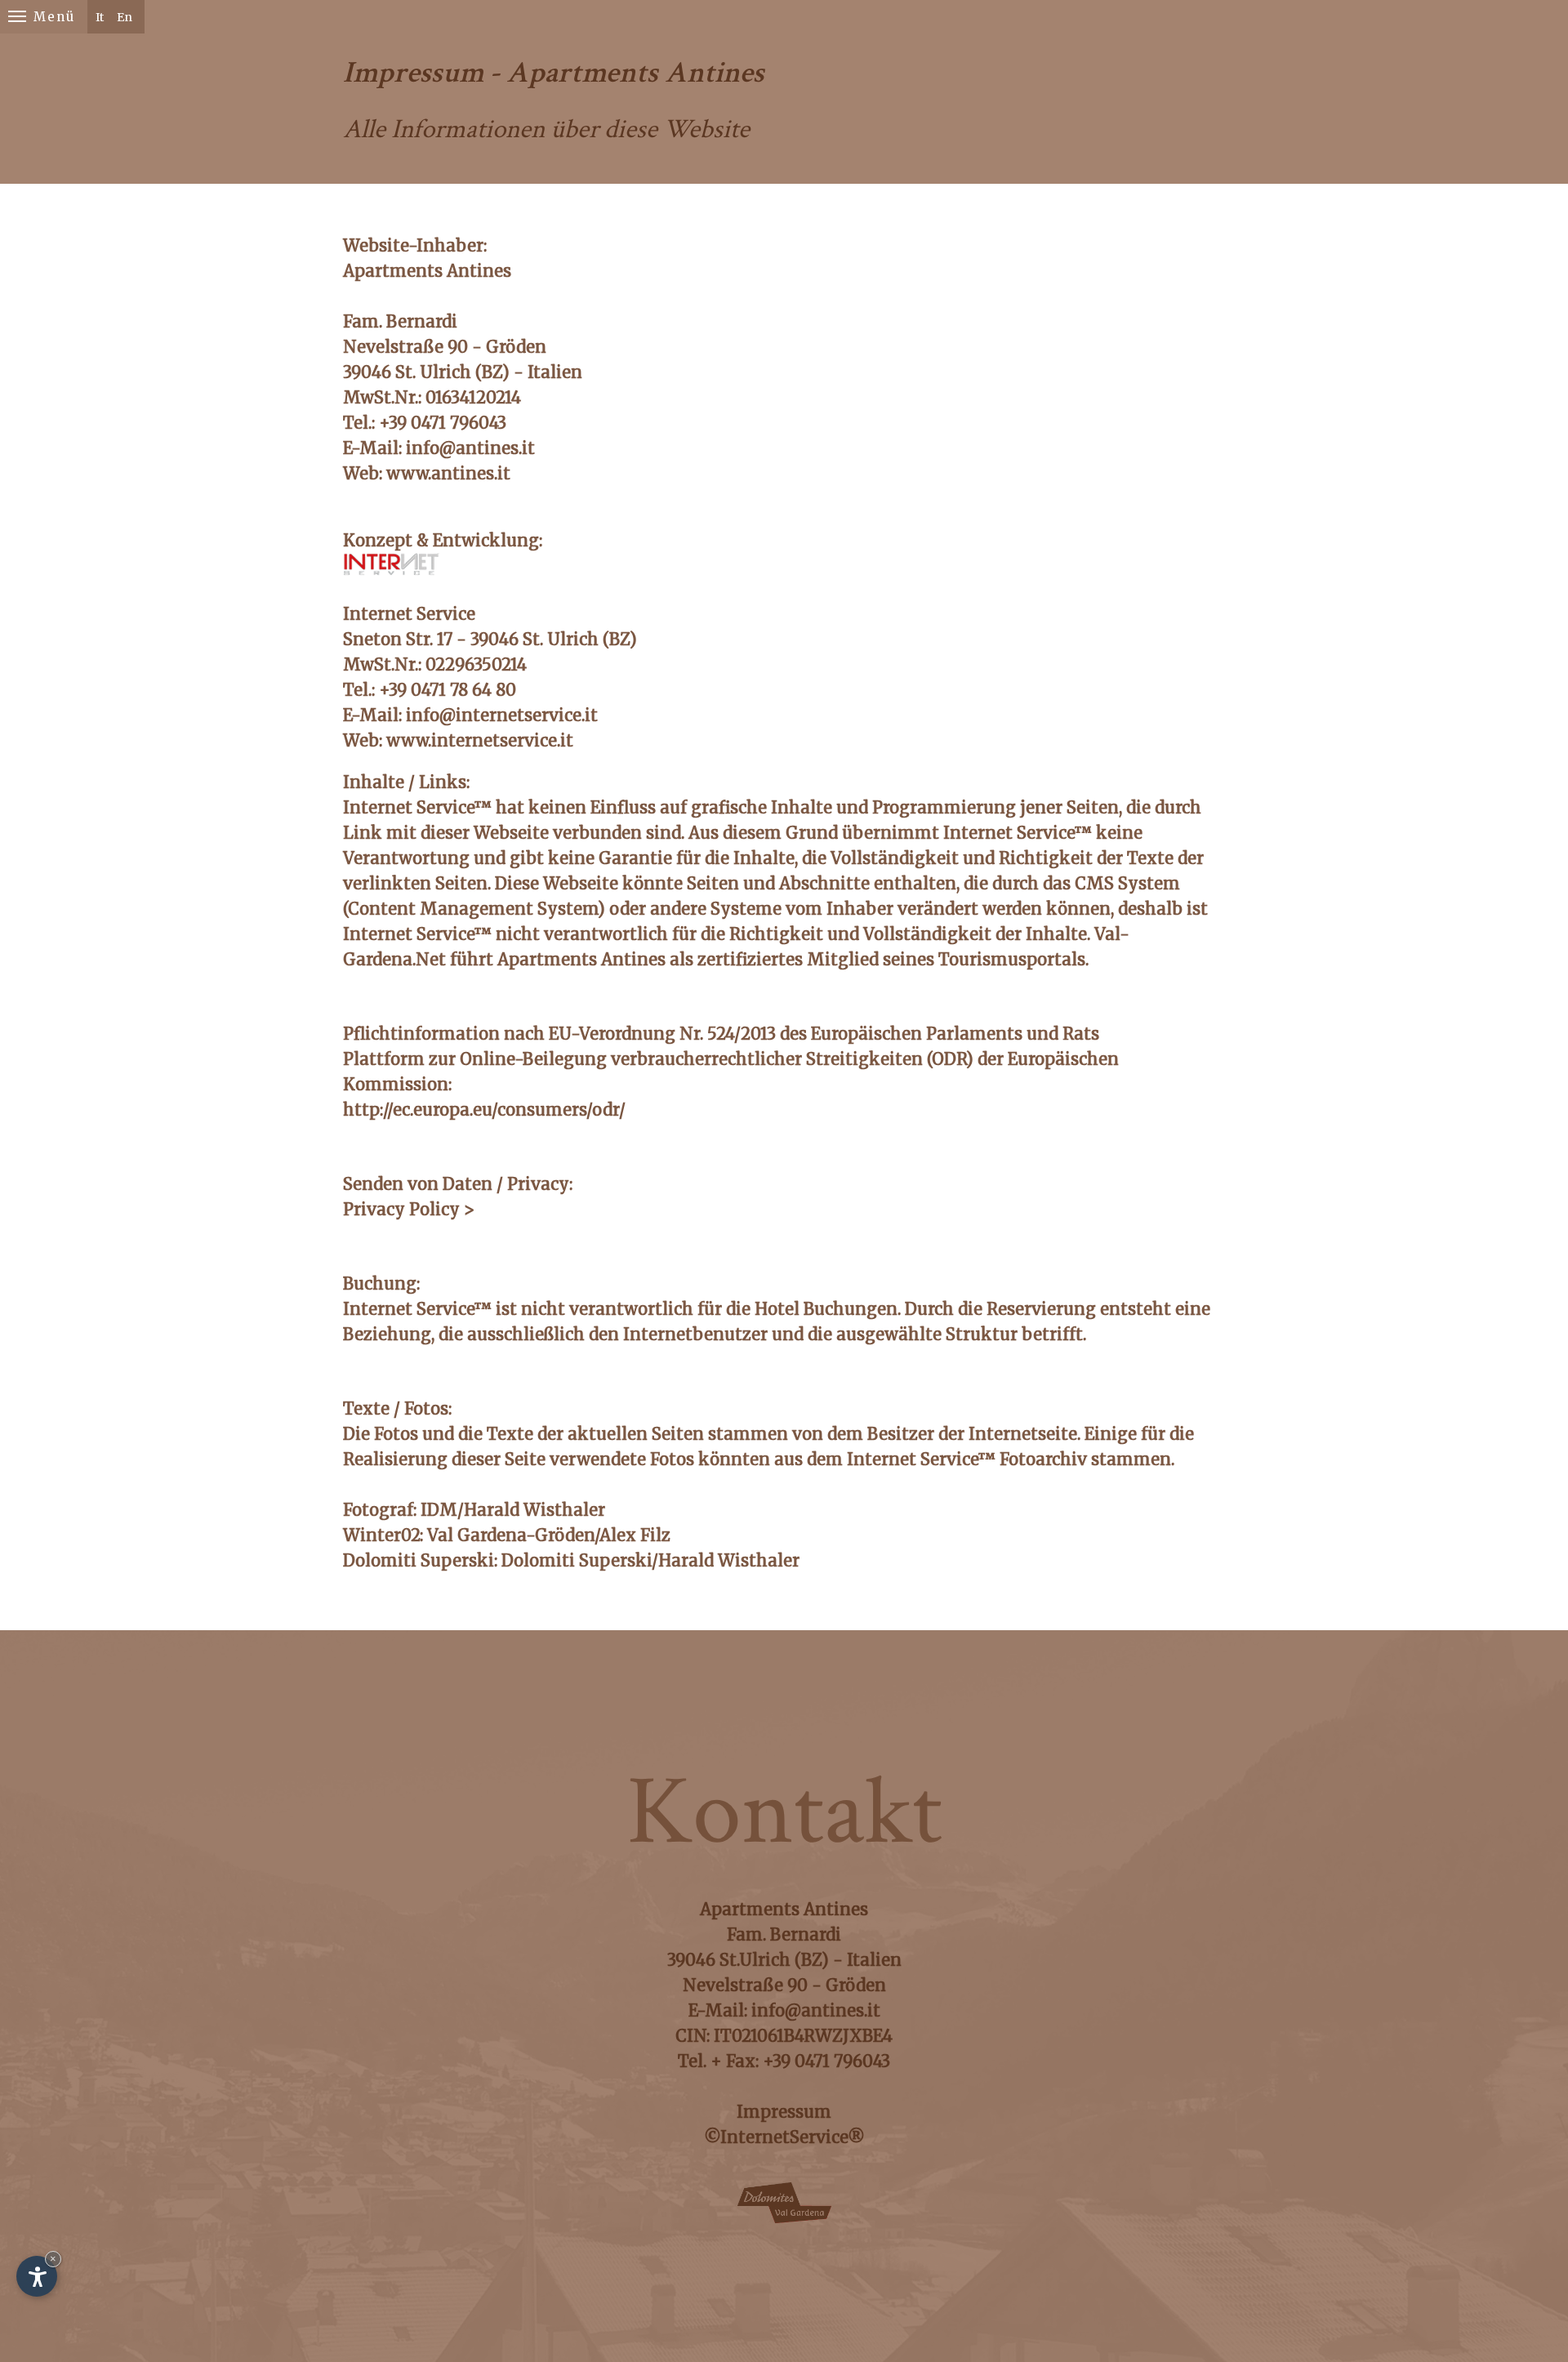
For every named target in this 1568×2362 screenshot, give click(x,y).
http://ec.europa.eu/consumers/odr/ (484, 1110)
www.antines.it (448, 473)
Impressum (784, 2112)
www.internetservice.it (480, 740)
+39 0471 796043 (826, 2061)
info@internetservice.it (502, 715)
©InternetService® (784, 2137)
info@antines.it (470, 448)
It (100, 17)
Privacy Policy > (409, 1209)
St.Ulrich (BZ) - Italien (811, 1960)
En (125, 17)
